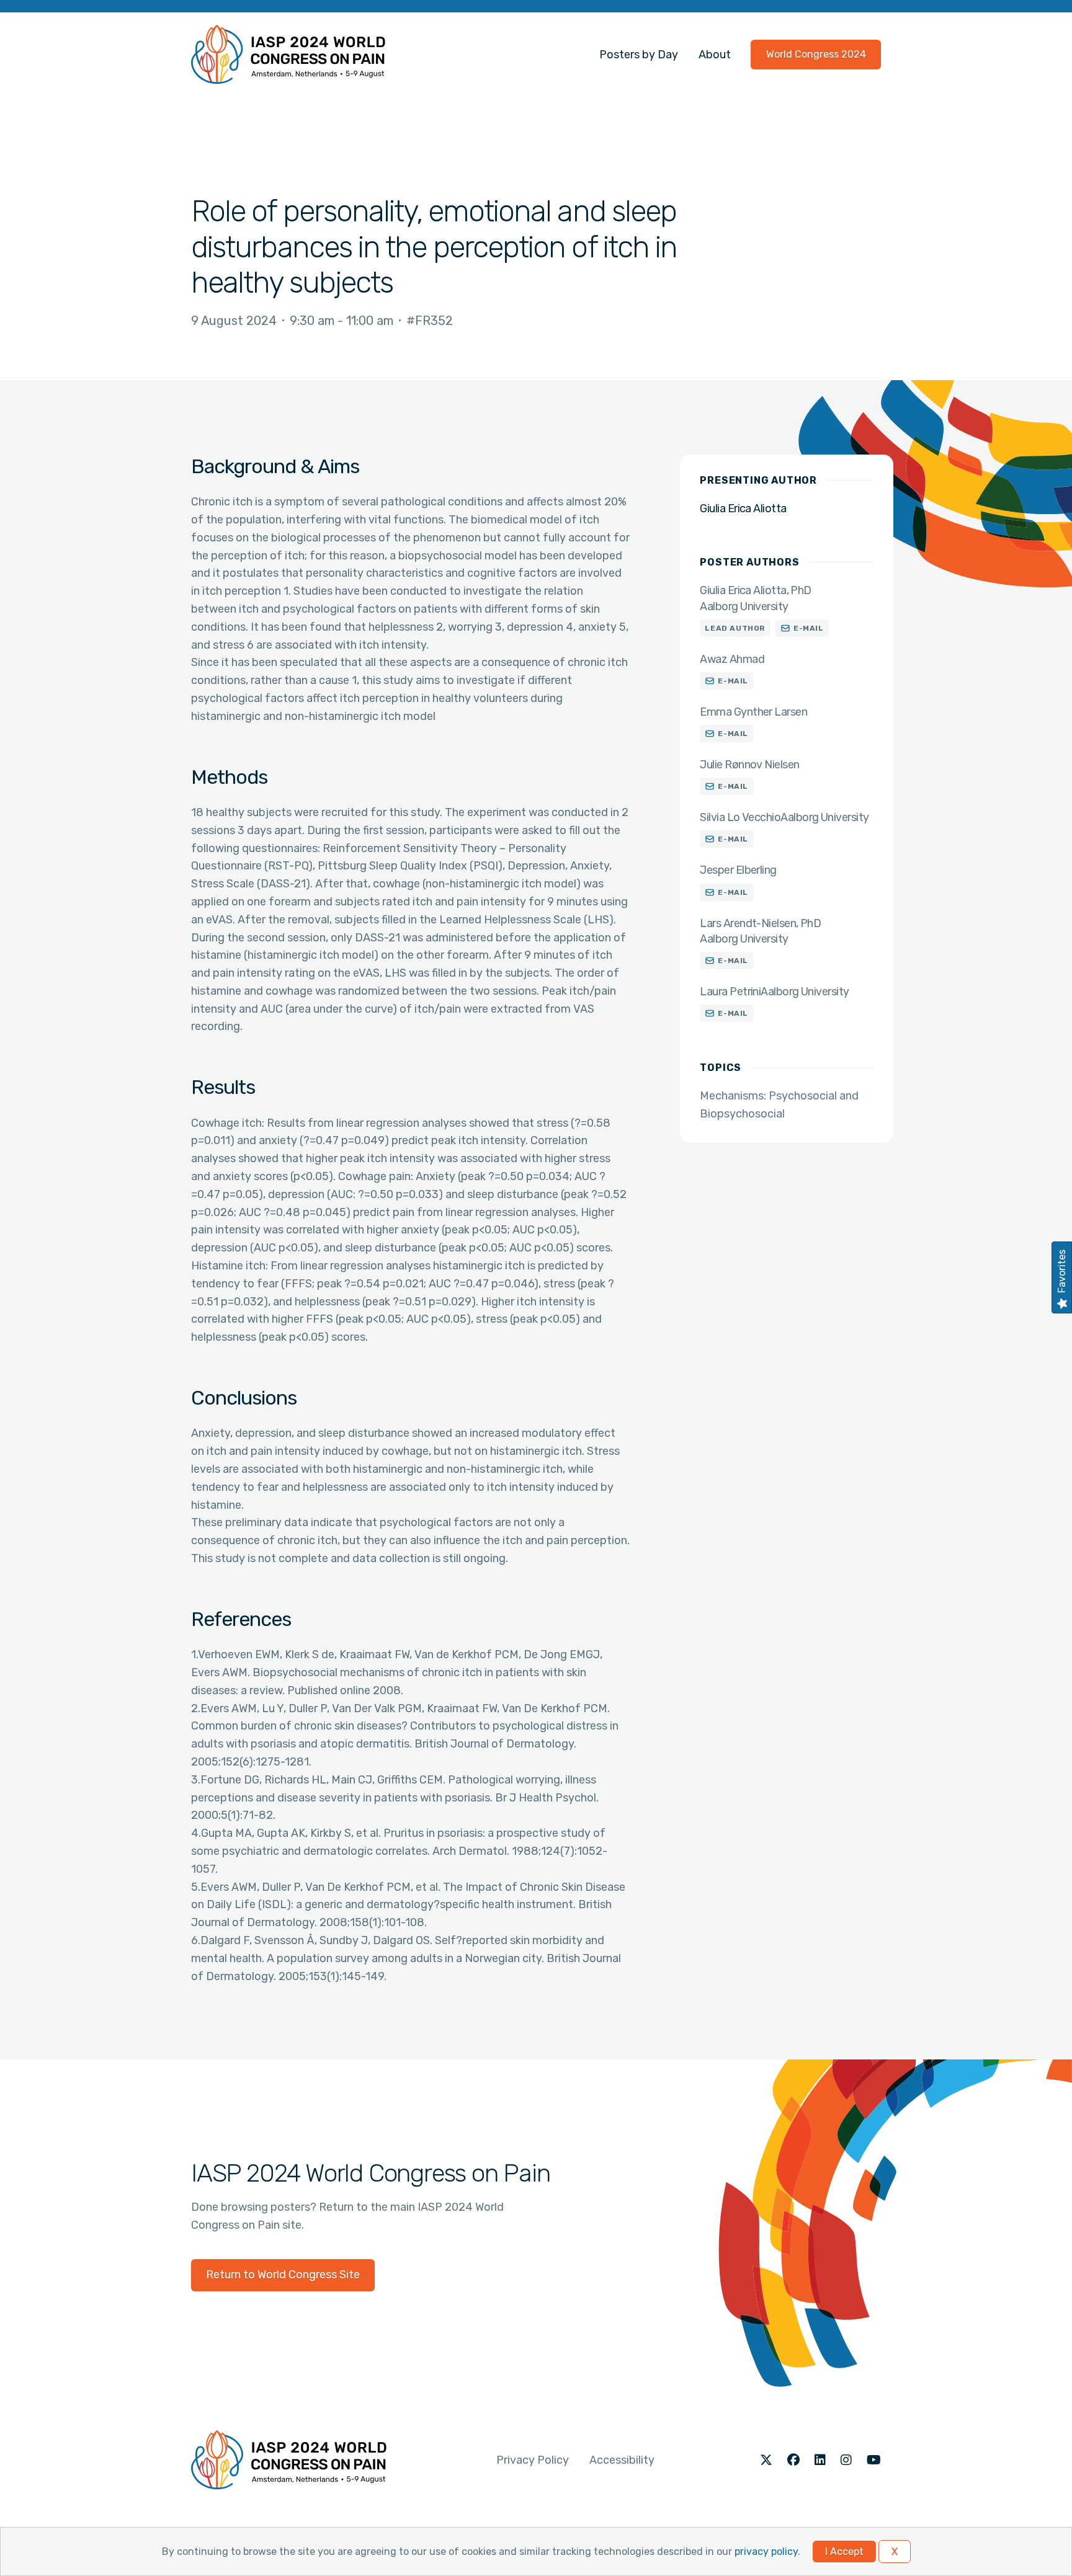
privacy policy (766, 2552)
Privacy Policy (533, 2460)
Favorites (1062, 1271)
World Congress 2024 (816, 54)
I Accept (844, 2552)
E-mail (809, 628)
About (715, 55)
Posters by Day (639, 55)
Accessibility (622, 2460)
